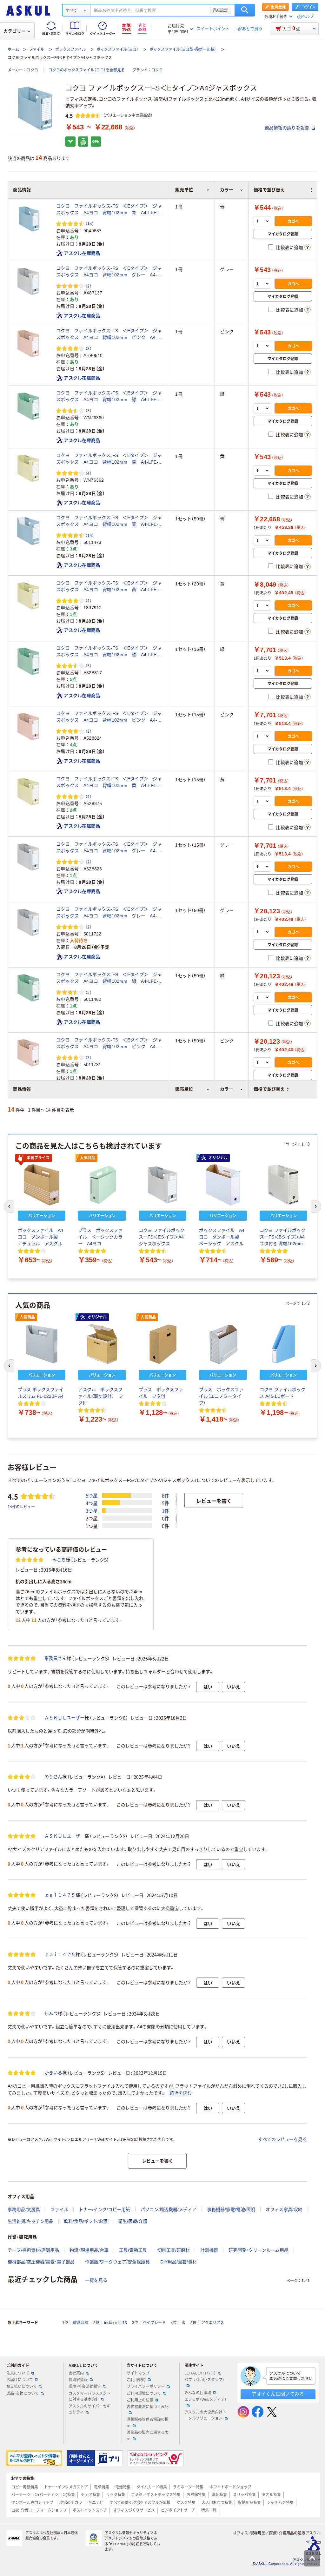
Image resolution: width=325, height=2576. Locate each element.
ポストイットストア (90, 2510)
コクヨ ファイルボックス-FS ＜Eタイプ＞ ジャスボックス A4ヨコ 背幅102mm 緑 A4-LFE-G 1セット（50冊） (110, 978)
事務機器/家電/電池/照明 (231, 2209)
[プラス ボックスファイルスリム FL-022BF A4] (42, 1344)
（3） (89, 348)
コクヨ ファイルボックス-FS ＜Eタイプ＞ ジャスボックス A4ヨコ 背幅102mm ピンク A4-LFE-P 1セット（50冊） (109, 1044)
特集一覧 (209, 2510)
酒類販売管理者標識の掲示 (148, 2423)
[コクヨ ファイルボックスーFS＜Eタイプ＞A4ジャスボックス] (162, 1185)
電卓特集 (102, 2487)
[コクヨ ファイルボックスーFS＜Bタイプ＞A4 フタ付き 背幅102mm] (283, 1185)
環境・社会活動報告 (85, 2387)
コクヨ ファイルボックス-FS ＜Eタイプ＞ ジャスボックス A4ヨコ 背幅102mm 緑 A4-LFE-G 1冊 (110, 397)
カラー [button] (227, 1089)
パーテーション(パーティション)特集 (43, 2495)
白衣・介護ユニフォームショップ (39, 2510)
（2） (89, 286)
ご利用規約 (136, 2380)
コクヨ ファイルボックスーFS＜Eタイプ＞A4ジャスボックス (162, 1237)
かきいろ (53, 2073)
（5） (89, 410)
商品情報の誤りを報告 (288, 128)
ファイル (36, 50)
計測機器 (209, 2250)
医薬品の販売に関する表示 (148, 2436)
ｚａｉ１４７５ (60, 1895)
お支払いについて (22, 2387)
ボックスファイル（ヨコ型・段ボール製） (183, 50)
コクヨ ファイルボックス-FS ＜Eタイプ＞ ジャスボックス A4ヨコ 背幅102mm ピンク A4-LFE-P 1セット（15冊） (109, 717)
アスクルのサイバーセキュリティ (90, 2409)
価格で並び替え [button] (269, 1089)
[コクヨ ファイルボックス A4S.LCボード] (283, 1344)
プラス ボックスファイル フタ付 (161, 1393)
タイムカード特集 (152, 2487)
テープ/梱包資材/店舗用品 (33, 2250)
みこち (59, 1560)
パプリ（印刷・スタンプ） (204, 2380)
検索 (245, 10)
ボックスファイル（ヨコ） (117, 50)
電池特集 (123, 2487)
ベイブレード (154, 2323)
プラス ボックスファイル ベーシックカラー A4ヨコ (100, 1237)
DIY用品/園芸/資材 (179, 2262)
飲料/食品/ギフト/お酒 (86, 2221)
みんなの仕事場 (198, 2393)
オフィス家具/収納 (284, 2209)
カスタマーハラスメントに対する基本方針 (90, 2397)
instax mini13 (116, 2323)
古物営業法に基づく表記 (148, 2407)
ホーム (13, 50)
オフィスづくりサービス (134, 2510)
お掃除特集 (196, 2495)
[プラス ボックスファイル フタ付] (162, 1344)
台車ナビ (96, 2503)
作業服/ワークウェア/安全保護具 (117, 2262)
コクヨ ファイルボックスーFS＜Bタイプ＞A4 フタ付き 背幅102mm (282, 1237)
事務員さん (56, 1658)
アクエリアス (213, 2323)
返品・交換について (23, 2394)
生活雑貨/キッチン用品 (30, 2221)
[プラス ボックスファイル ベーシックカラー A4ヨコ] (102, 1185)
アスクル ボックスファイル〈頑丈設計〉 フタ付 (101, 1396)
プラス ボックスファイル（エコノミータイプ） (221, 1396)
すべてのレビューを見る (282, 2139)
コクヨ (32, 70)
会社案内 (76, 2373)
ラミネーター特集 (188, 2487)
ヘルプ (308, 17)
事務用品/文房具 (24, 2209)
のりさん (53, 1777)
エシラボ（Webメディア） (206, 2400)
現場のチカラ (71, 2503)
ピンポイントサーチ (178, 2510)
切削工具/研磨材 (174, 2250)
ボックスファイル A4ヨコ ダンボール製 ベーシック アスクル (222, 1237)
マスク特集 (186, 2503)
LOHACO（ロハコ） (200, 2373)
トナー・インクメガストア (66, 2487)
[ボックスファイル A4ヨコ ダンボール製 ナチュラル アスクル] (42, 1185)
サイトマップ (138, 2373)
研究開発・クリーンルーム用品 (259, 2250)
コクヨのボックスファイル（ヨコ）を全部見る (87, 70)
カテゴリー (15, 31)
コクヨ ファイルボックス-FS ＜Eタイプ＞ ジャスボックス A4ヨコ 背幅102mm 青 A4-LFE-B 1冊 (110, 210)
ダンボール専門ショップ (32, 2503)
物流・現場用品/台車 (89, 2250)
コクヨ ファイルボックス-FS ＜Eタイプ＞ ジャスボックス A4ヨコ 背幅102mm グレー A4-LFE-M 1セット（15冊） (109, 848)
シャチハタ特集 (280, 2503)
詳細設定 (220, 10)
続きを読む (181, 2093)
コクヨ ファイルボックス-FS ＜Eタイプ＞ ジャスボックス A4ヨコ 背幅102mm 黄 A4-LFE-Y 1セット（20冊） (110, 587)
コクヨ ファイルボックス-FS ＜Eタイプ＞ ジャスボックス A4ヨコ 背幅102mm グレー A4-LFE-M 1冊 (109, 272)
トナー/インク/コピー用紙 (104, 2209)
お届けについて (20, 2380)
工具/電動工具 (133, 2250)
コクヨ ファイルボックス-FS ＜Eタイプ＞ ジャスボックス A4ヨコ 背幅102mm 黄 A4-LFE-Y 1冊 (110, 459)
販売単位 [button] (184, 1089)
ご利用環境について (144, 2394)
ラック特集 (116, 2495)
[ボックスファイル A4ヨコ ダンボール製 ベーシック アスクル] (223, 1185)
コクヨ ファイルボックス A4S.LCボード (282, 1393)
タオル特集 (271, 2495)
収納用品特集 (249, 2503)
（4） (89, 473)
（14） (90, 224)
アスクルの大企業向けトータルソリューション (205, 2415)
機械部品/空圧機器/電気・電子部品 (41, 2262)
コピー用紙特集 (25, 2487)
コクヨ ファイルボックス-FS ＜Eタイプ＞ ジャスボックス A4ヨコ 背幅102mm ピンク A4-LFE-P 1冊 (109, 334)
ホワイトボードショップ (230, 2487)
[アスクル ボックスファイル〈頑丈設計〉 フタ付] (102, 1344)
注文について (18, 2373)
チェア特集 (90, 2495)
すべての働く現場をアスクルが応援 (140, 2503)
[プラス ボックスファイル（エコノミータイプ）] (223, 1344)
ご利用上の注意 (140, 2400)
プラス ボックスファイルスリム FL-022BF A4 (41, 1393)
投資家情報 (78, 2380)
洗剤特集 (219, 2495)
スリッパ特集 (244, 2495)
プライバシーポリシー (146, 2387)
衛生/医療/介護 (133, 2221)
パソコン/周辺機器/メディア (169, 2209)
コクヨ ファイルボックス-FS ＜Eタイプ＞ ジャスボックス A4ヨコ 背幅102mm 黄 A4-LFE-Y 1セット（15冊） (110, 783)
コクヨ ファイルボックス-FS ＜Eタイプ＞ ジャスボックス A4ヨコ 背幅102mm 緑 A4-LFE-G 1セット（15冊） (110, 652)
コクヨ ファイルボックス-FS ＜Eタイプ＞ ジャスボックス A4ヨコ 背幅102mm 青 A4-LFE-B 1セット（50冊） (110, 521)
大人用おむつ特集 (217, 2503)
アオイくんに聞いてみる (278, 2394)
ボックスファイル (70, 50)
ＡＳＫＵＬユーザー (64, 1718)
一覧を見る (96, 2280)
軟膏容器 (81, 2323)
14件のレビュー (21, 1506)
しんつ (51, 2013)
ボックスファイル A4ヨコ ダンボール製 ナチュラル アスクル (40, 1237)
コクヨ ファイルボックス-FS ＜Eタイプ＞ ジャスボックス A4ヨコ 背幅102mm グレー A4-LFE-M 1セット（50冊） (109, 913)
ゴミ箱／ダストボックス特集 (156, 2495)
